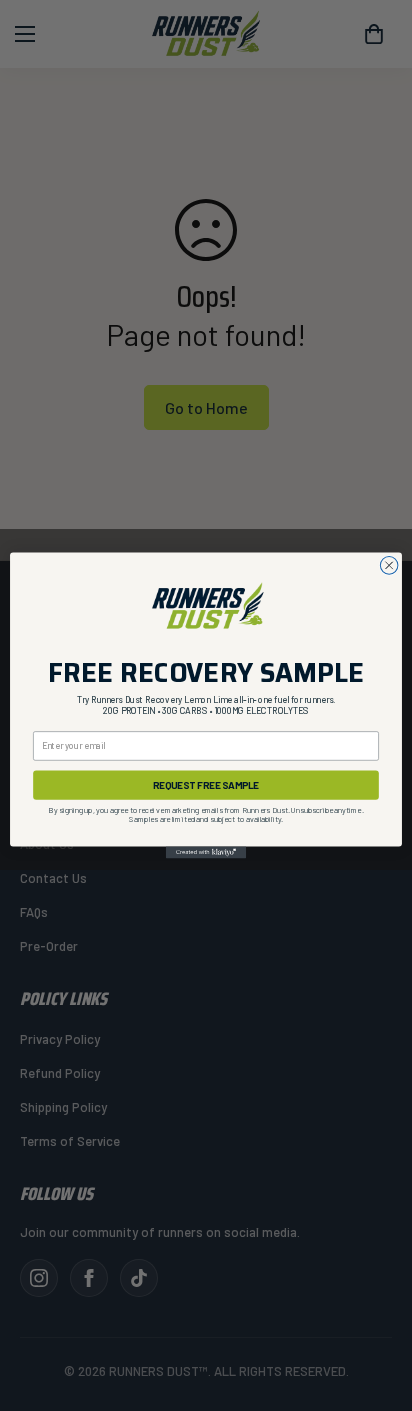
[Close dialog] (389, 565)
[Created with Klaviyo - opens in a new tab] (206, 852)
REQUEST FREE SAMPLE (206, 785)
